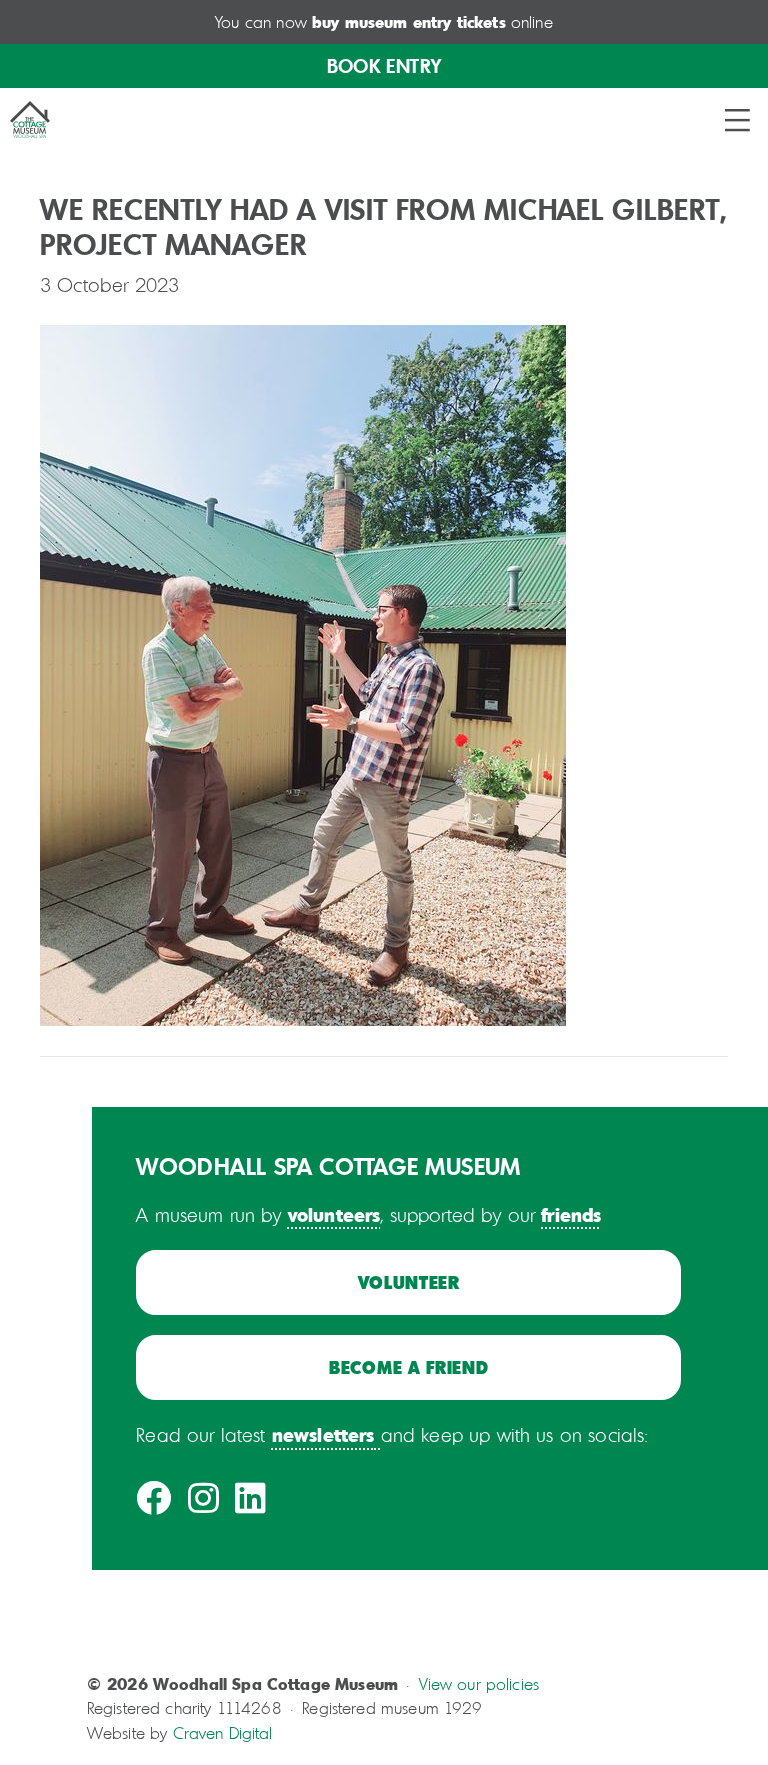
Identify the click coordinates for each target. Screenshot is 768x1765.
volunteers (334, 1214)
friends (571, 1214)
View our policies (479, 1684)
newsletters (323, 1434)
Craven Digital (223, 1733)
